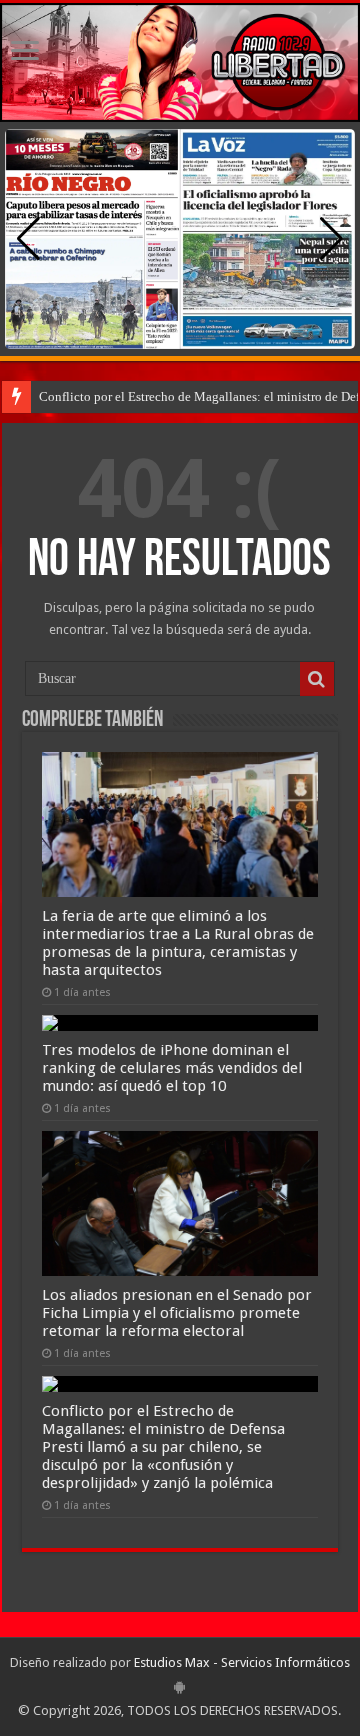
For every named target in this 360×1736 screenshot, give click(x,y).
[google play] (179, 1687)
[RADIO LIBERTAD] (180, 62)
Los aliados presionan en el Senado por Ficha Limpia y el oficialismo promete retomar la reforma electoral (177, 1313)
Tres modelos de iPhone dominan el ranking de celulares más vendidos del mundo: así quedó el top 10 (172, 1068)
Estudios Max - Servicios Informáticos (242, 1662)
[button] (331, 239)
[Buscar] (317, 679)
